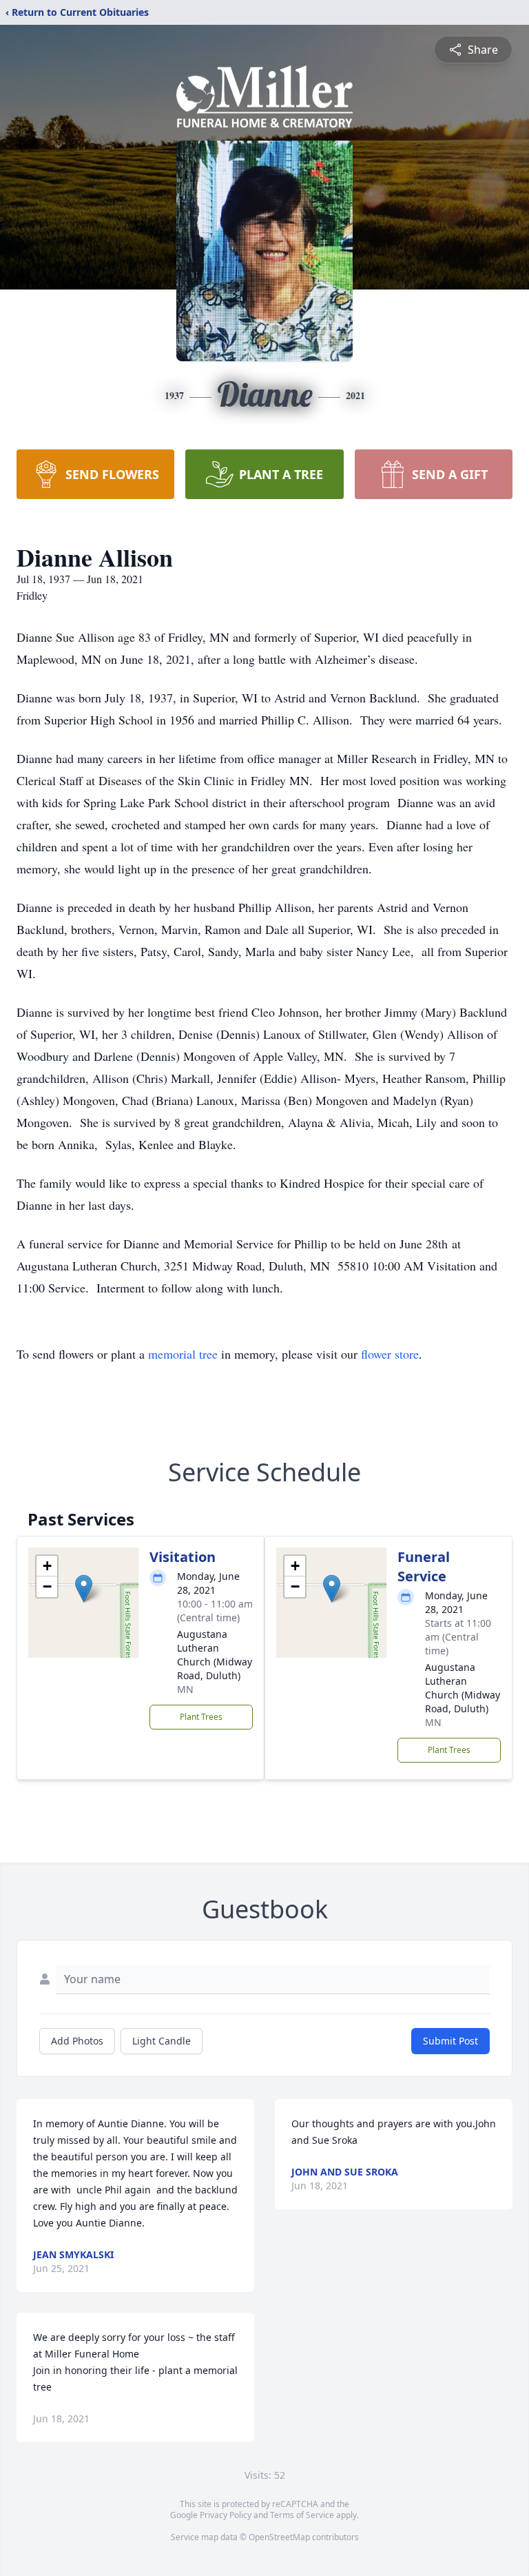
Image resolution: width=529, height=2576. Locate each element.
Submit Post (450, 2041)
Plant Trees (201, 1717)
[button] (84, 1589)
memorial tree (183, 1354)
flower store (390, 1354)
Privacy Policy (226, 2515)
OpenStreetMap (279, 2537)
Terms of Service (302, 2515)
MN (185, 1689)
